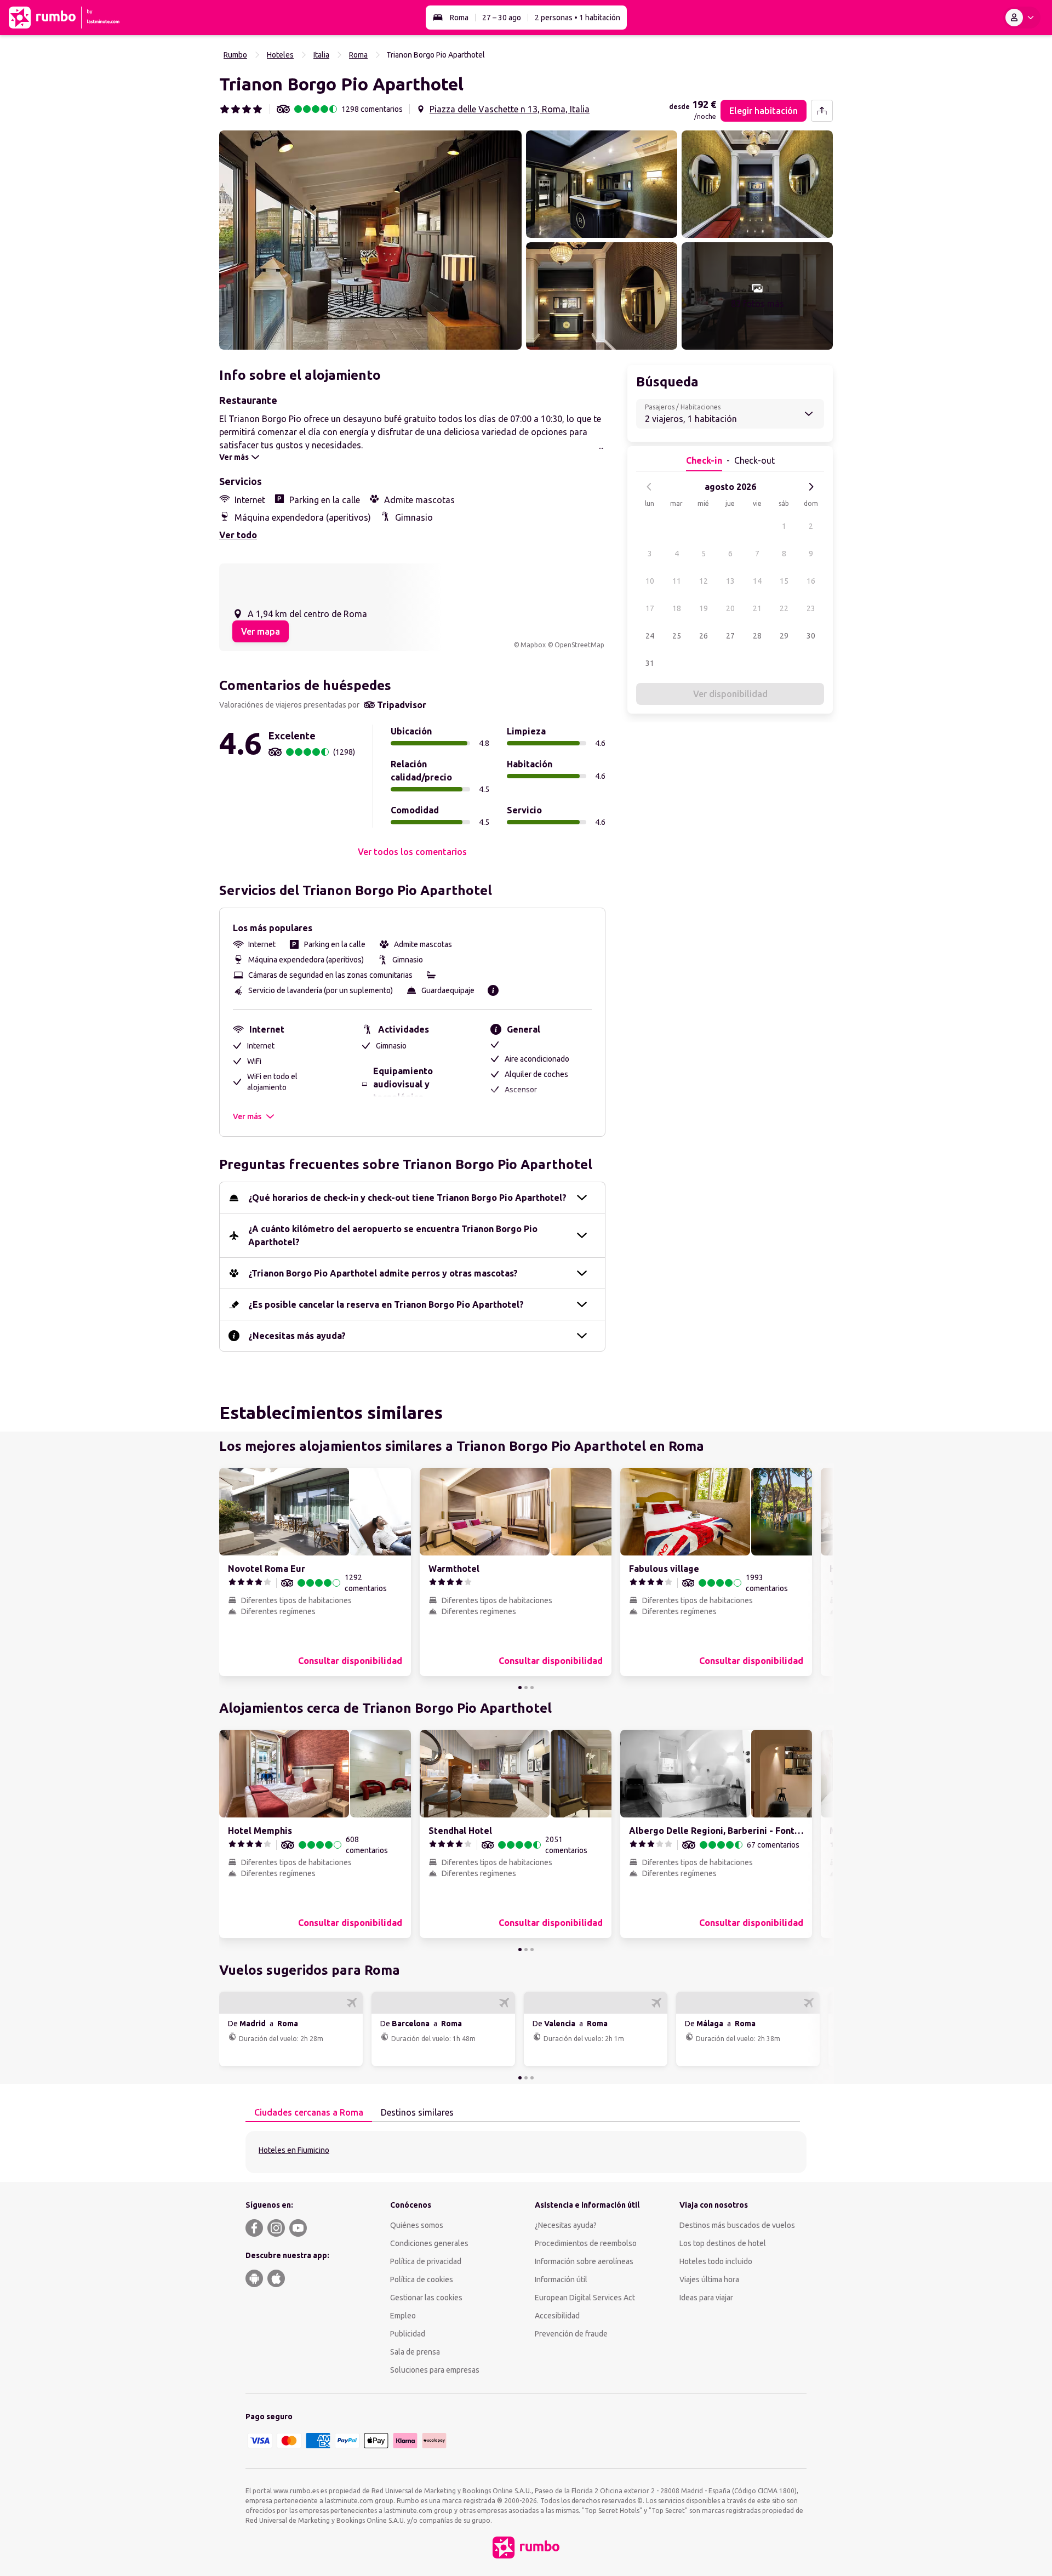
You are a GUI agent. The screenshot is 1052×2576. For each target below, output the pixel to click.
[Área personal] (1022, 18)
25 (677, 636)
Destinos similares (417, 2112)
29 (784, 636)
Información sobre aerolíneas (584, 2261)
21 (757, 608)
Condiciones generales (429, 2243)
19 (704, 608)
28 (757, 636)
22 (784, 608)
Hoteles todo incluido (716, 2261)
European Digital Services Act (585, 2298)
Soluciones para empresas (435, 2370)
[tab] (309, 2113)
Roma (459, 18)
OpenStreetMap (579, 645)
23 (811, 608)
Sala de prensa (415, 2352)
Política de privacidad (426, 2261)
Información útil (561, 2279)
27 (730, 636)
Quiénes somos (417, 2225)
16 (811, 581)
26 (704, 636)
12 (704, 581)
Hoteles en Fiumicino (294, 2150)
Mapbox (533, 645)
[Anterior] (649, 487)
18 (677, 608)
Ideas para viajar (706, 2298)
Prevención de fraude (571, 2334)
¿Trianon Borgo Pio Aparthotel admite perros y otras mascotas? (383, 1273)
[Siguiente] (811, 487)
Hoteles (280, 55)
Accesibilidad (557, 2316)
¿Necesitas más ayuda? (297, 1336)
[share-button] (822, 111)
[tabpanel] (526, 2152)
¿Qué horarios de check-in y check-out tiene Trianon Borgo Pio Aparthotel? (407, 1198)
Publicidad (408, 2334)
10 (650, 581)
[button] (370, 240)
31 (650, 663)
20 (730, 608)
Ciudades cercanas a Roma (309, 2112)
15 (784, 581)
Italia (321, 55)
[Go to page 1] (520, 1688)
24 (650, 636)
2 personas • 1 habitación (578, 18)
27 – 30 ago (502, 18)
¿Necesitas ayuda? (566, 2225)
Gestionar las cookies (426, 2298)
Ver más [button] (247, 1116)
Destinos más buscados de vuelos (737, 2225)
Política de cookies (422, 2279)
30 (811, 636)
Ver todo (238, 535)
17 (650, 608)
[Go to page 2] (526, 1688)
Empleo (403, 2316)
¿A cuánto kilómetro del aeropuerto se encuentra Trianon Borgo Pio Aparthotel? (393, 1235)
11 (677, 581)
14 (757, 581)
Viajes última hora (709, 2279)
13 (730, 581)
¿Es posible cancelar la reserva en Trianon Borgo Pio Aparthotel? (386, 1304)
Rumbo (235, 55)
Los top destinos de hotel (723, 2243)
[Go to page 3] (532, 1688)
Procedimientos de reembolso (586, 2243)
